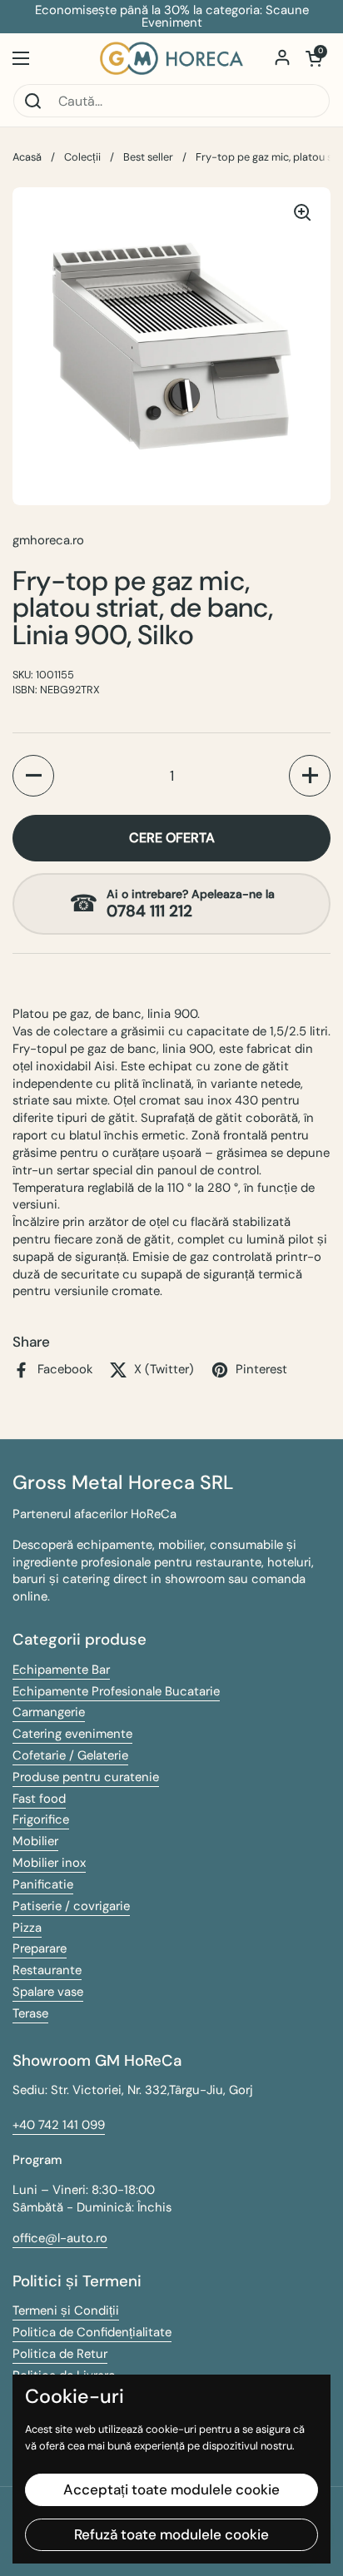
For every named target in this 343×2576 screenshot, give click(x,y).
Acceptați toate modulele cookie (171, 2489)
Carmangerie (49, 1712)
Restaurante (47, 1970)
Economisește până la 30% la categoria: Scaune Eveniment (172, 17)
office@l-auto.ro (60, 2238)
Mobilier (35, 1841)
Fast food (39, 1799)
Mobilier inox (49, 1863)
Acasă (27, 157)
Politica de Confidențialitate (92, 2332)
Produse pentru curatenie (86, 1777)
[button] (314, 58)
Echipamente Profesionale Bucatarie (116, 1691)
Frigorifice (41, 1819)
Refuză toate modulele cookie (171, 2534)
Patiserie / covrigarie (71, 1906)
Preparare (40, 1948)
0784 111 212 (149, 911)
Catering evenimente (72, 1734)
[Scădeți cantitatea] (33, 776)
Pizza (27, 1928)
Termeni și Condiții (66, 2310)
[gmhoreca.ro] (171, 58)
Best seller (148, 157)
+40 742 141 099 (59, 2125)
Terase (30, 2013)
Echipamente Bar (61, 1670)
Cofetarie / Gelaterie (70, 1755)
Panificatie (43, 1884)
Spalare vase (48, 1992)
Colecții (82, 157)
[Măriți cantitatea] (310, 776)
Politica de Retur (60, 2354)
